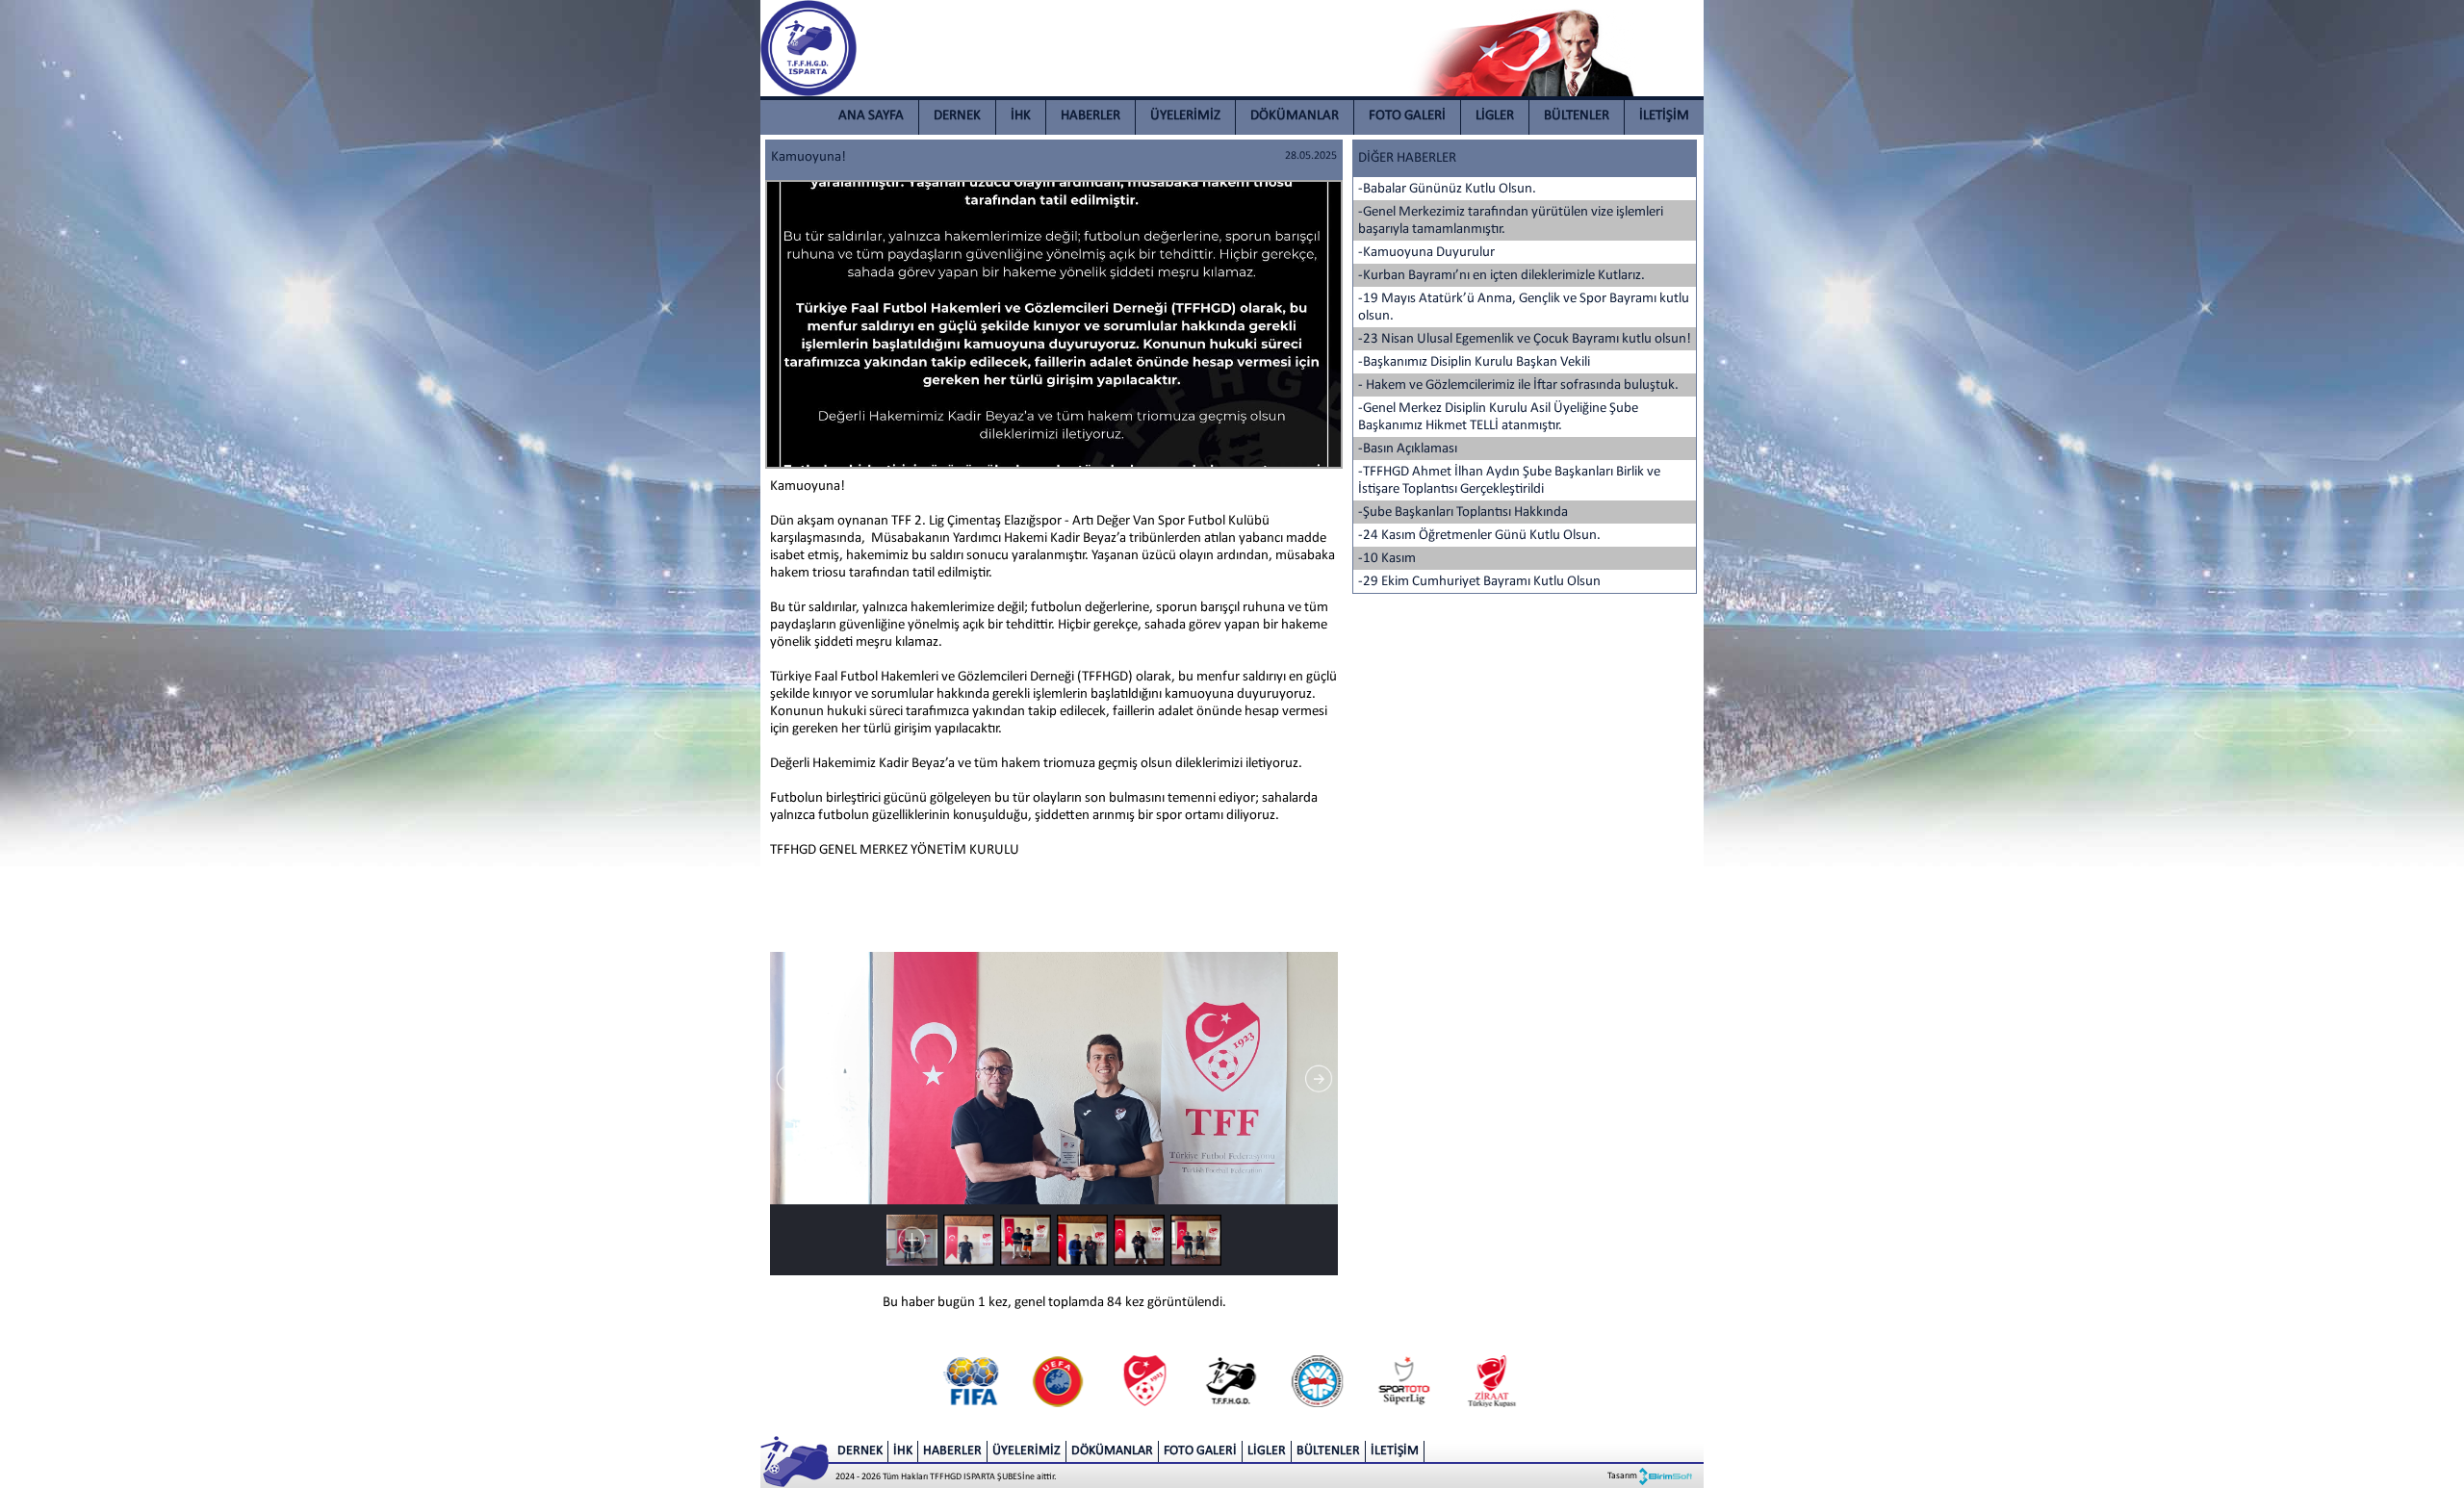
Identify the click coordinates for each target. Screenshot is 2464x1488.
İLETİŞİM (1664, 116)
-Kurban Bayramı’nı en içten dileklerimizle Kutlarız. (1501, 276)
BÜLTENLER (1577, 116)
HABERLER (1091, 116)
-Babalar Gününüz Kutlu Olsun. (1447, 189)
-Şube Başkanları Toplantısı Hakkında (1463, 513)
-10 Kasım (1387, 559)
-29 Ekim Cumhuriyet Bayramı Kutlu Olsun (1479, 582)
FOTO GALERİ (1407, 116)
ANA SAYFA (871, 116)
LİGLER (1495, 116)
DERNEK (957, 116)
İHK (1021, 116)
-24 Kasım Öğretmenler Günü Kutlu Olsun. (1479, 536)
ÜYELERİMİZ (1185, 116)
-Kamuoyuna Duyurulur (1426, 253)
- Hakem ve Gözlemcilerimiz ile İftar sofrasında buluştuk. (1518, 385)
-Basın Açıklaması (1408, 449)
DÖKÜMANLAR (1295, 116)
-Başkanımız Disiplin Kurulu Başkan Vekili (1474, 362)
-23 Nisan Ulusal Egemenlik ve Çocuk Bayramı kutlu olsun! (1525, 339)
